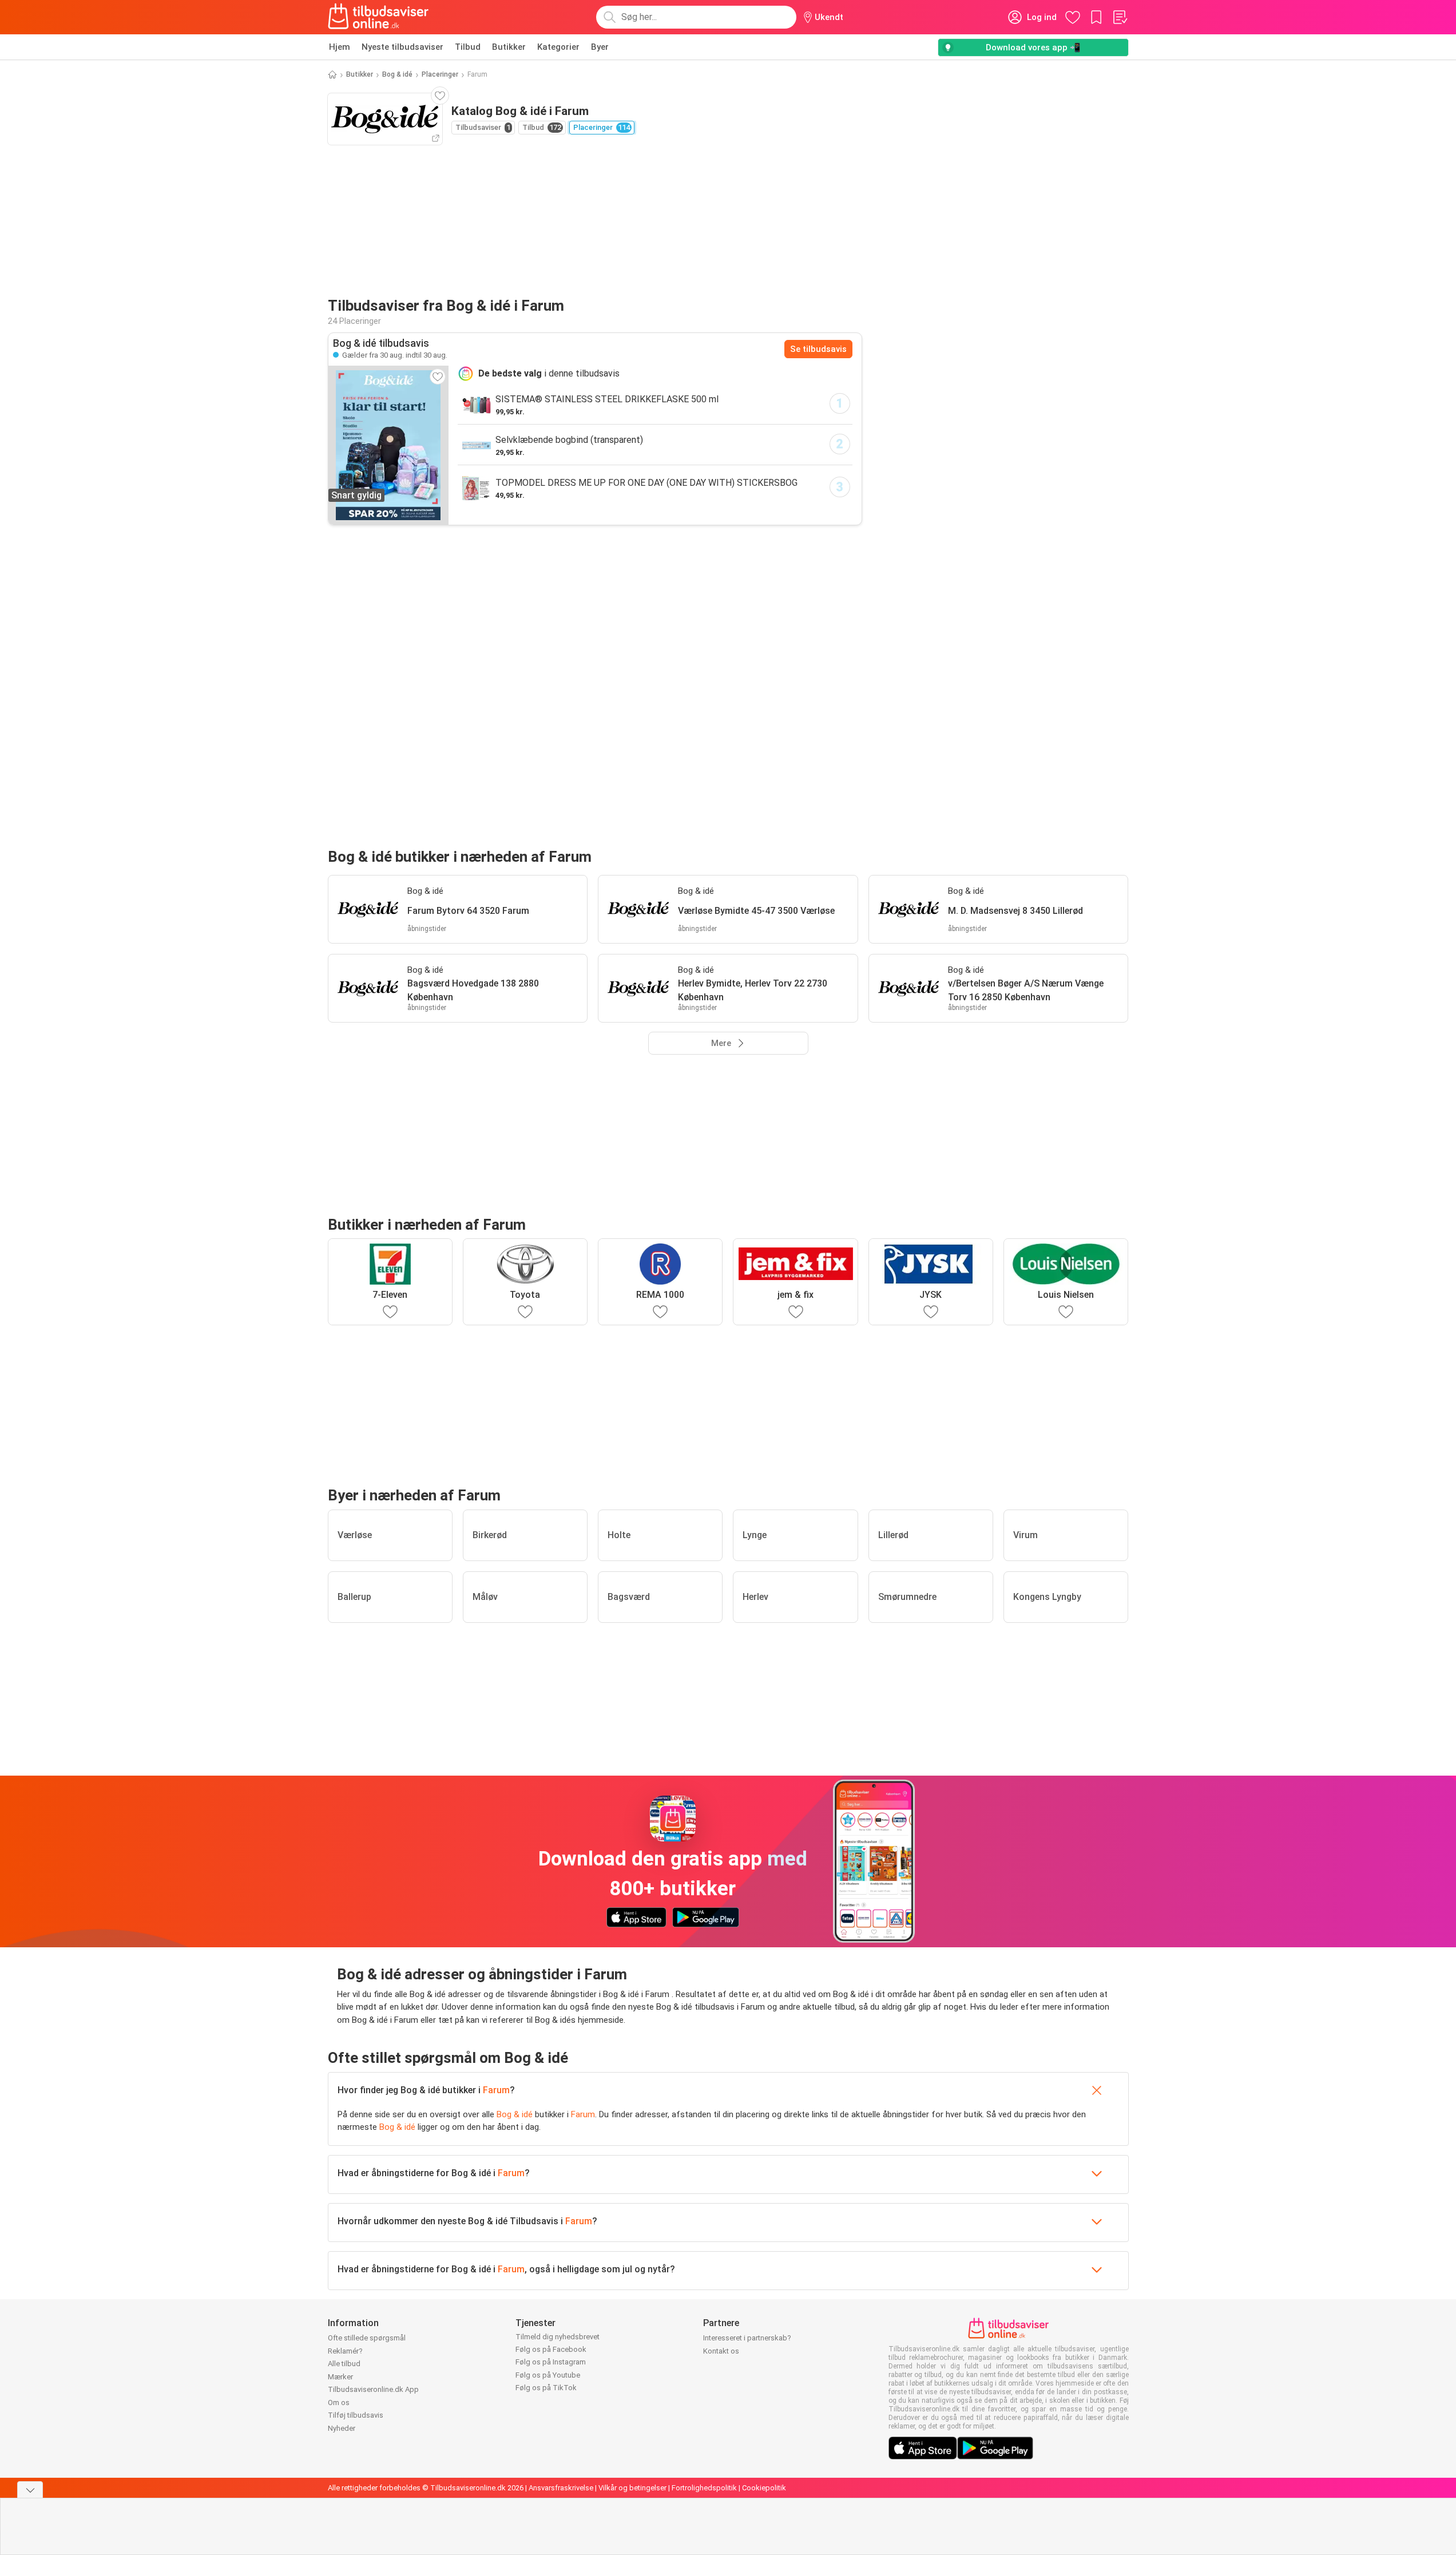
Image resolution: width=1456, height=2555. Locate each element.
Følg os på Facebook (551, 2349)
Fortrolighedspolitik (704, 2488)
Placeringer (440, 74)
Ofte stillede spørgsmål (367, 2338)
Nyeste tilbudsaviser (402, 47)
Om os (339, 2403)
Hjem (340, 47)
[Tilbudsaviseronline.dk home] (379, 17)
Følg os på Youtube (548, 2375)
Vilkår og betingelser (632, 2488)
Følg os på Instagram (551, 2362)
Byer (600, 47)
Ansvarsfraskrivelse (561, 2488)
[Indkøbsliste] (1120, 17)
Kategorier (558, 47)
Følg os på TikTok (546, 2388)
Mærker (340, 2377)
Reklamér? (345, 2351)
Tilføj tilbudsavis (356, 2415)
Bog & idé (397, 74)
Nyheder (342, 2428)
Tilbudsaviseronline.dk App (373, 2389)
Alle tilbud (344, 2364)
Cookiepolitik (764, 2488)
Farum (496, 2090)
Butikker (509, 47)
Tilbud (468, 47)
